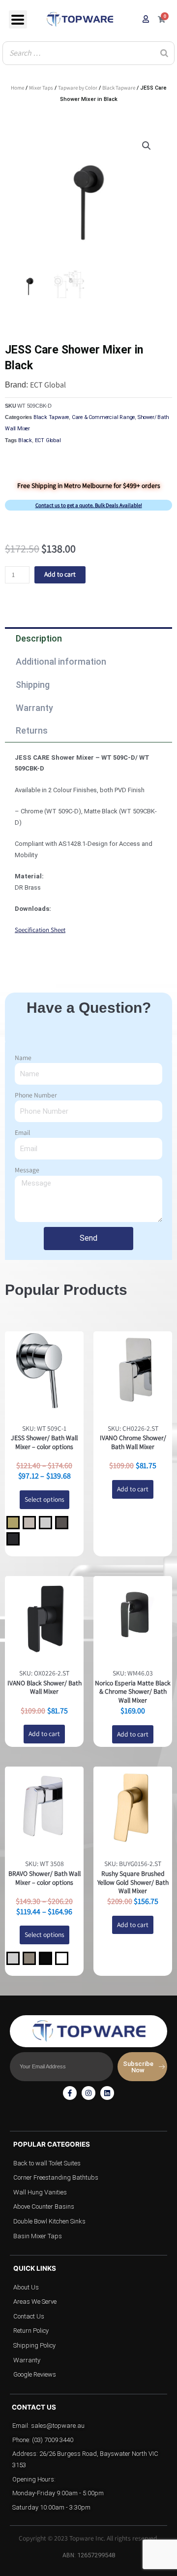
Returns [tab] (32, 730)
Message (27, 1170)
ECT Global (48, 385)
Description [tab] (39, 638)
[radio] (13, 1523)
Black (25, 440)
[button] (147, 146)
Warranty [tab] (34, 708)
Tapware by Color (78, 88)
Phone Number (36, 1095)
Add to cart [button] (133, 1489)
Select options (44, 1499)
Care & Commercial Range (103, 417)
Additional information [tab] (61, 661)
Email (22, 1132)
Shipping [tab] (33, 685)
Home (17, 88)
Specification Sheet (40, 930)
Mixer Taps (41, 88)
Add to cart (60, 574)
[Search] (164, 53)
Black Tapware (119, 88)
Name (23, 1058)
